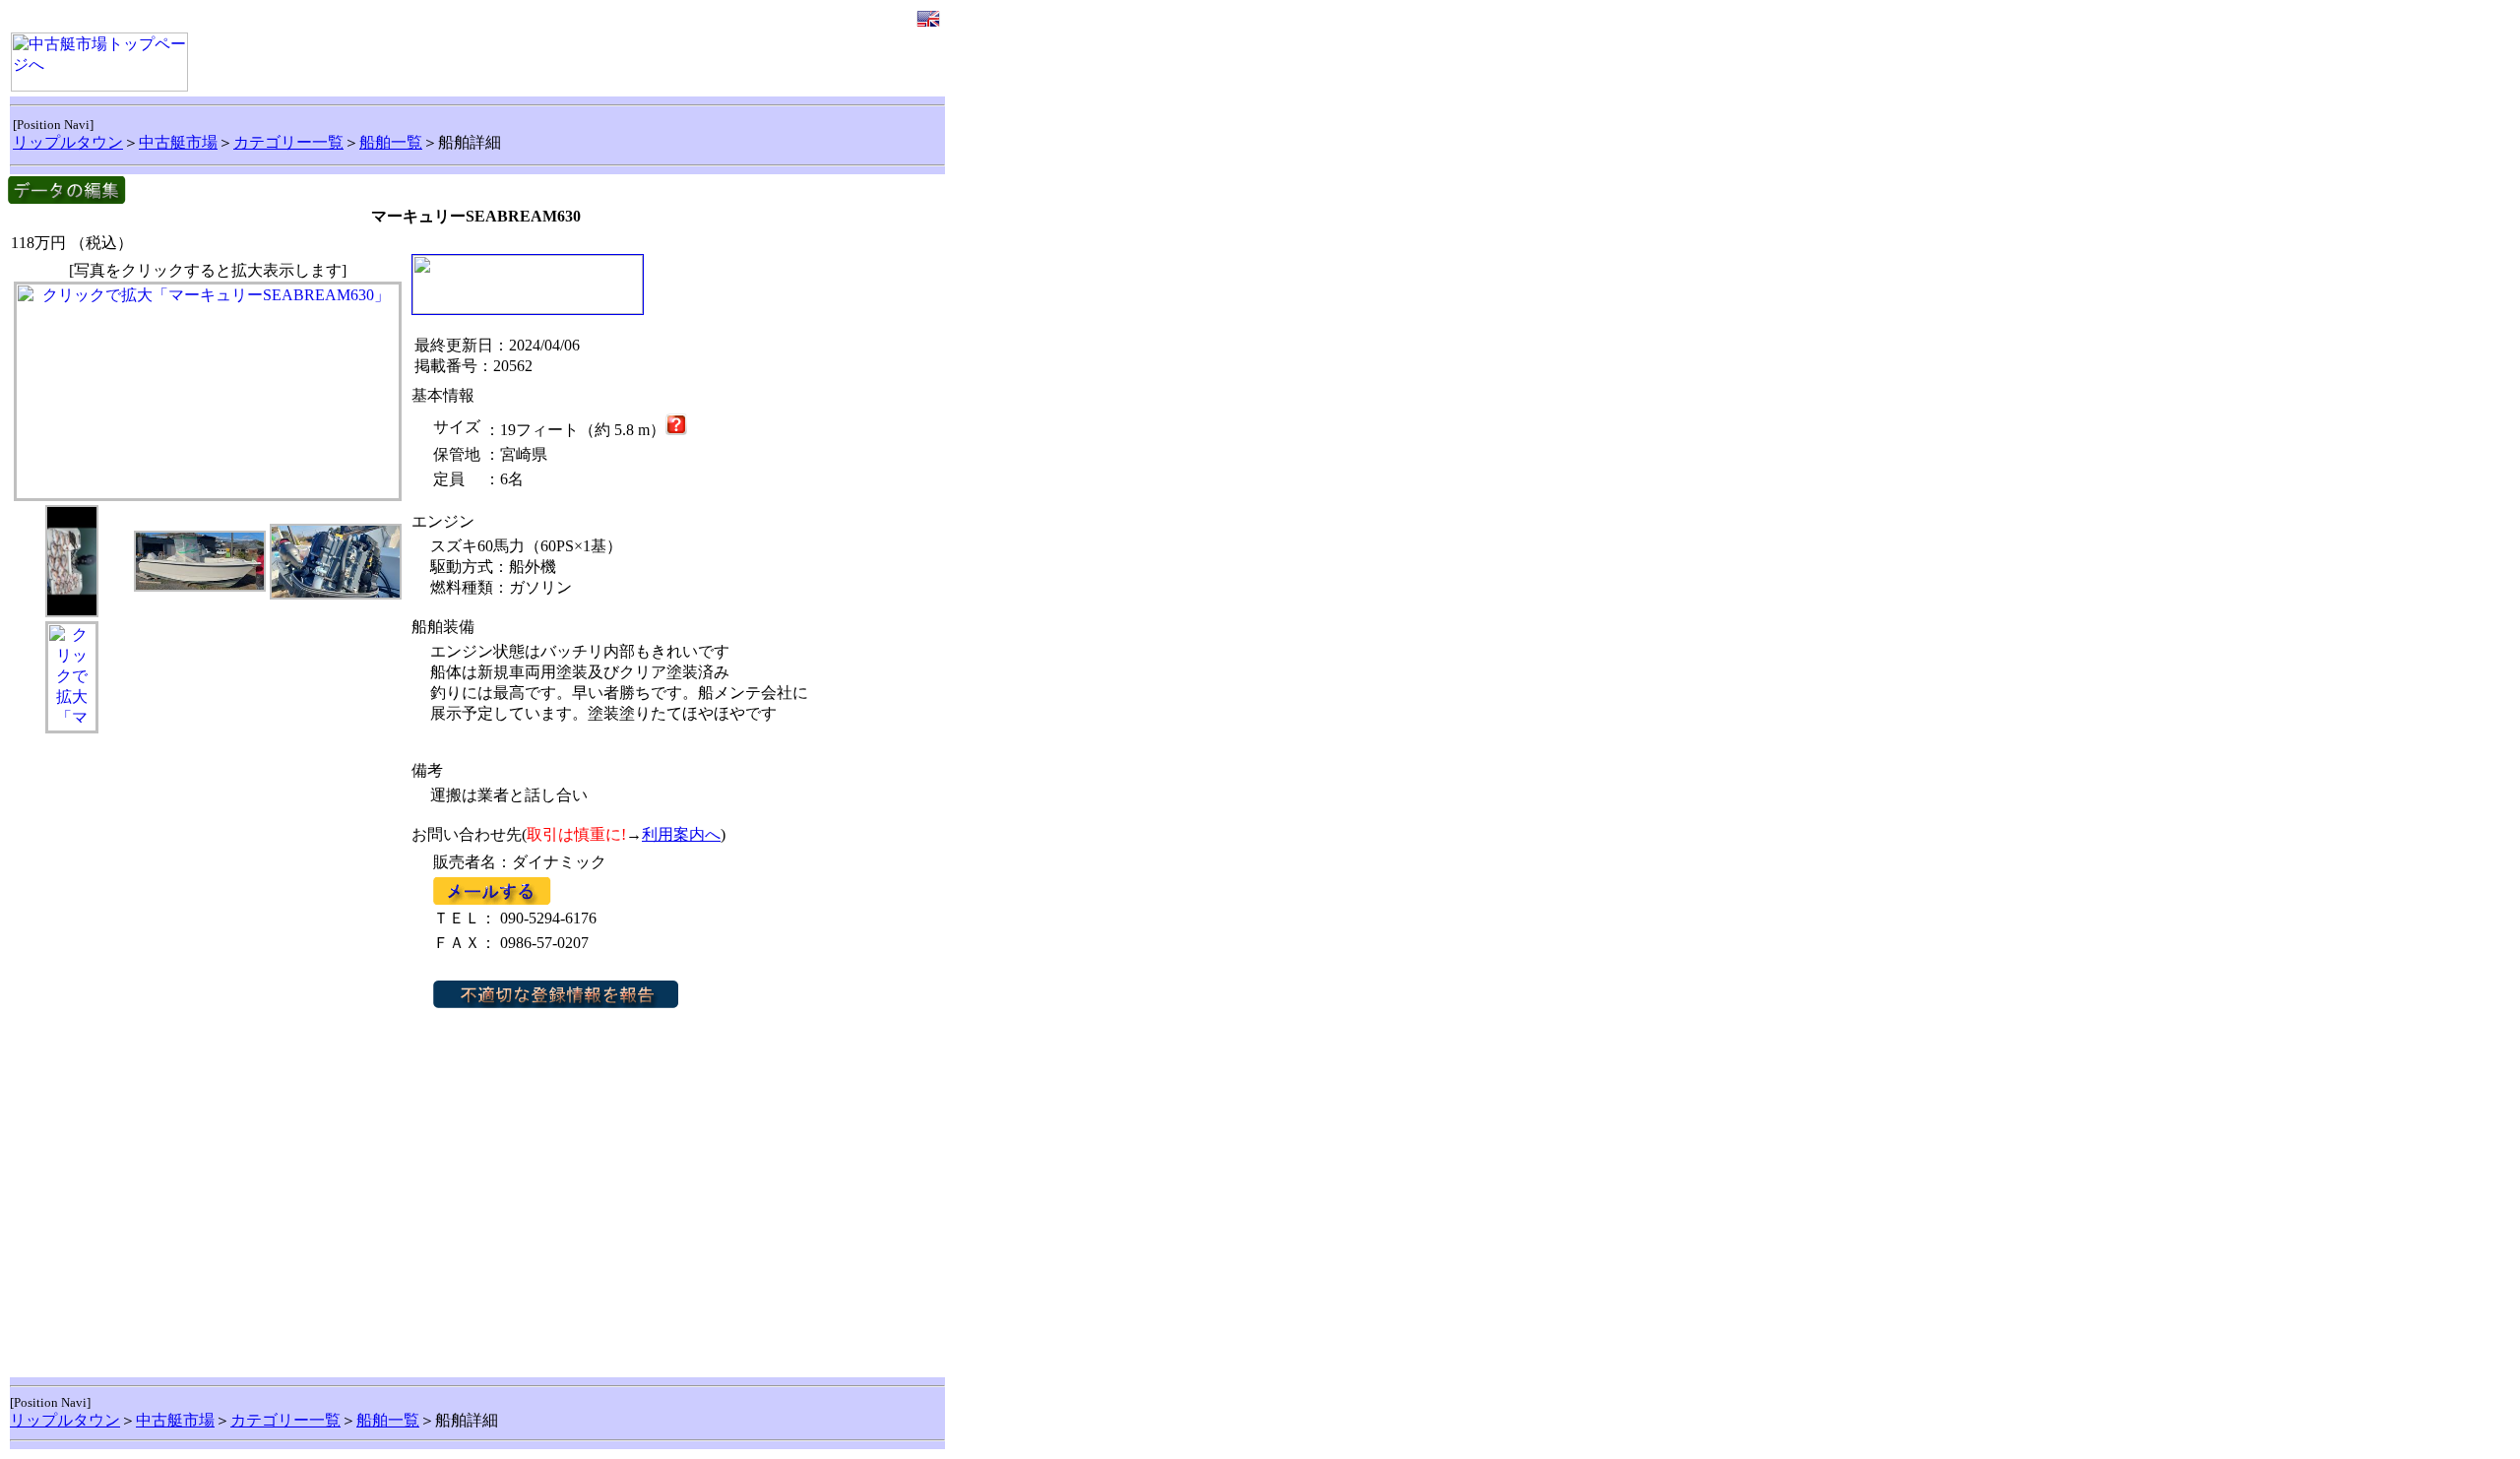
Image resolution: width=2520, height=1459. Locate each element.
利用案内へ (681, 834)
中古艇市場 (178, 142)
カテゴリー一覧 (288, 142)
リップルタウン (68, 142)
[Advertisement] (208, 915)
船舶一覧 (391, 142)
